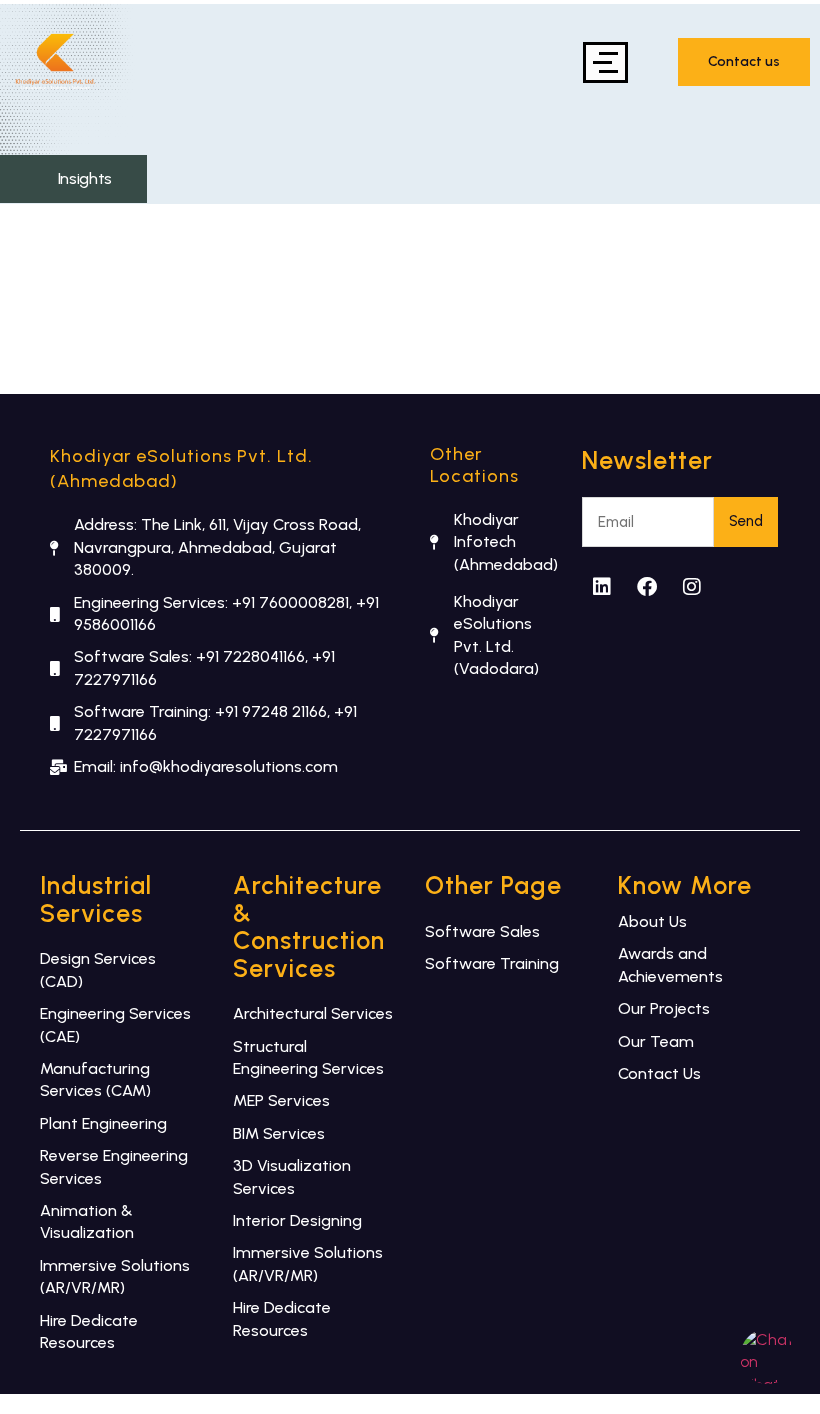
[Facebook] (647, 587)
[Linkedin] (602, 587)
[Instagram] (692, 587)
